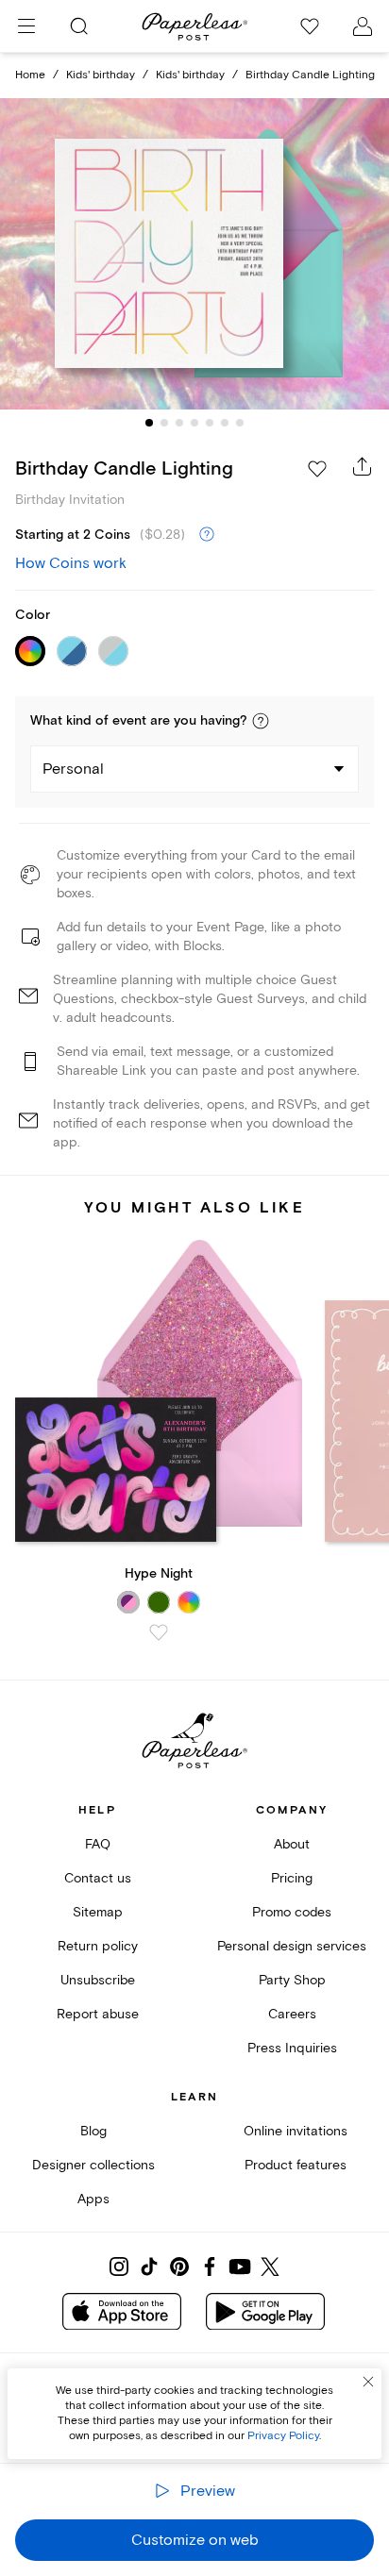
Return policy (98, 1946)
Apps (93, 2199)
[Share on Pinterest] (179, 2267)
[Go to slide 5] (210, 423)
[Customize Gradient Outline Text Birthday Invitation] (194, 254)
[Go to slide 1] (149, 423)
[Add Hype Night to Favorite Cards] (159, 1632)
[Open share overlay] (363, 466)
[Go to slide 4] (194, 423)
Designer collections (93, 2165)
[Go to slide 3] (179, 423)
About (292, 1844)
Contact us (98, 1878)
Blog (93, 2131)
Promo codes (292, 1912)
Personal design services (292, 1946)
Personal (73, 769)
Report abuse (98, 2014)
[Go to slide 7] (240, 423)
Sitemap (98, 1912)
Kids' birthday (101, 75)
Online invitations (296, 2131)
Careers (292, 2014)
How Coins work (71, 563)
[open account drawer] (363, 26)
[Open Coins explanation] (207, 535)
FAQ (98, 1844)
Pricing (292, 1878)
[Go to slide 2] (164, 423)
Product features (296, 2165)
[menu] (26, 26)
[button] (261, 721)
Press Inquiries (292, 2048)
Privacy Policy (283, 2436)
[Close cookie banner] (368, 2382)
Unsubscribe (98, 1980)
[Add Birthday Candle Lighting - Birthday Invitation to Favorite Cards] (317, 469)
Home (30, 75)
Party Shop (292, 1980)
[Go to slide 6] (225, 423)
